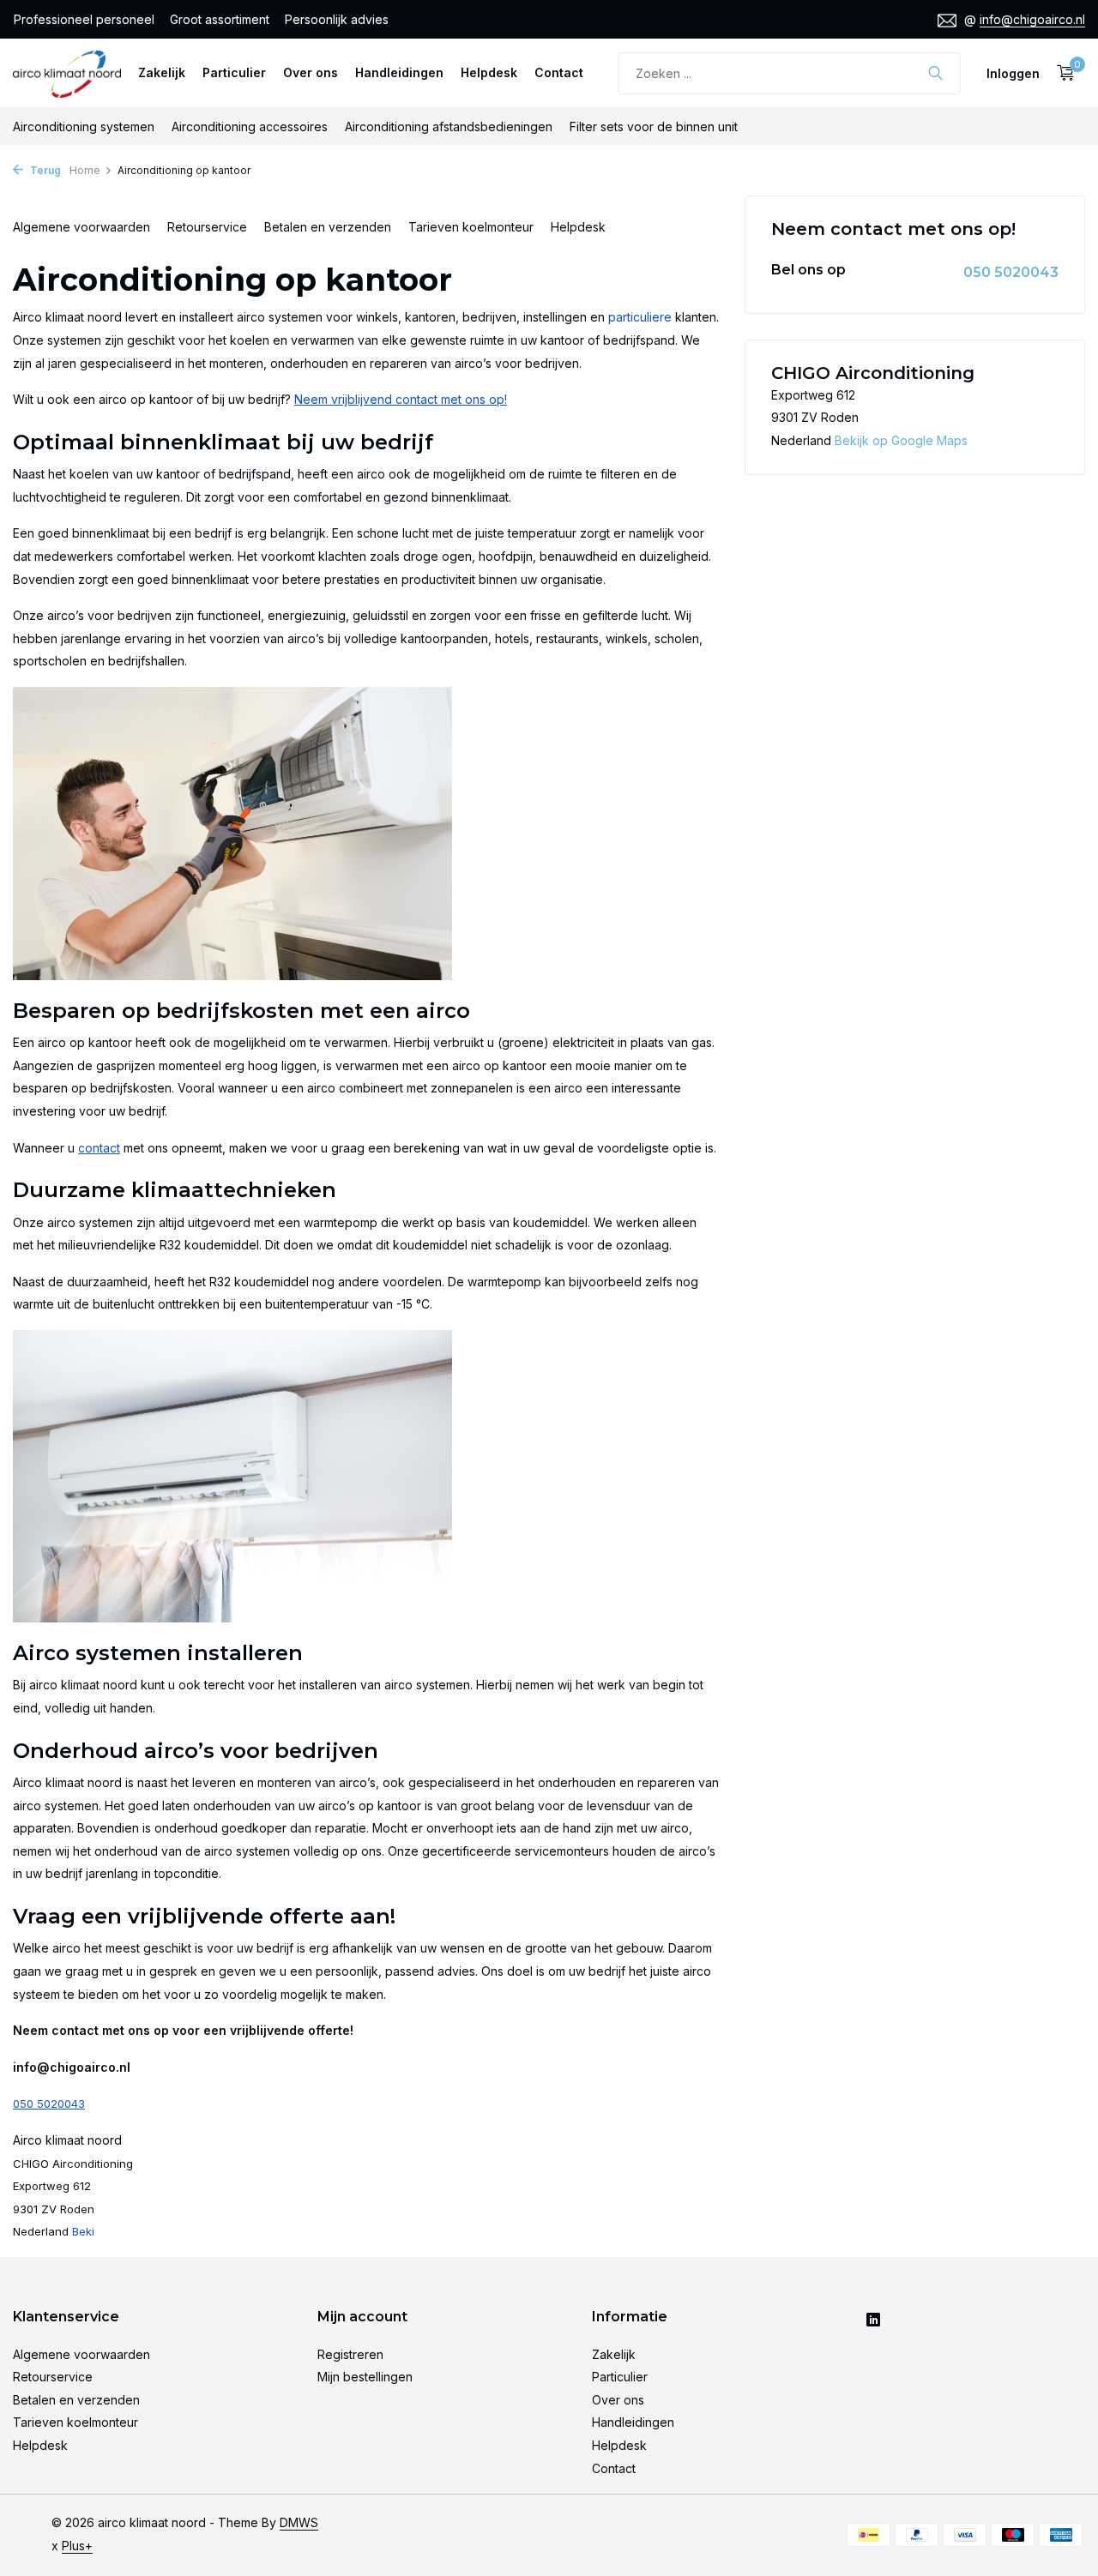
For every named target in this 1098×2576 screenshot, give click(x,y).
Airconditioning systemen (84, 126)
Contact (559, 72)
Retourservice (207, 227)
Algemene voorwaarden (81, 227)
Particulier (234, 72)
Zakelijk (162, 72)
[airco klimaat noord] (67, 73)
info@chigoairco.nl (1032, 19)
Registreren (350, 2354)
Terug (44, 170)
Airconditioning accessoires (250, 126)
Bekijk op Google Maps (901, 440)
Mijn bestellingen (365, 2377)
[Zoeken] (935, 73)
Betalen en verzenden (328, 227)
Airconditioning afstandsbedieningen (449, 126)
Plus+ (77, 2546)
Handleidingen (399, 72)
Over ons (311, 72)
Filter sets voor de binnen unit (654, 126)
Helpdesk (489, 72)
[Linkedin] (873, 2321)
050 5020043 (1011, 272)
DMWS (299, 2522)
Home (85, 170)
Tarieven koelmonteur (471, 227)
